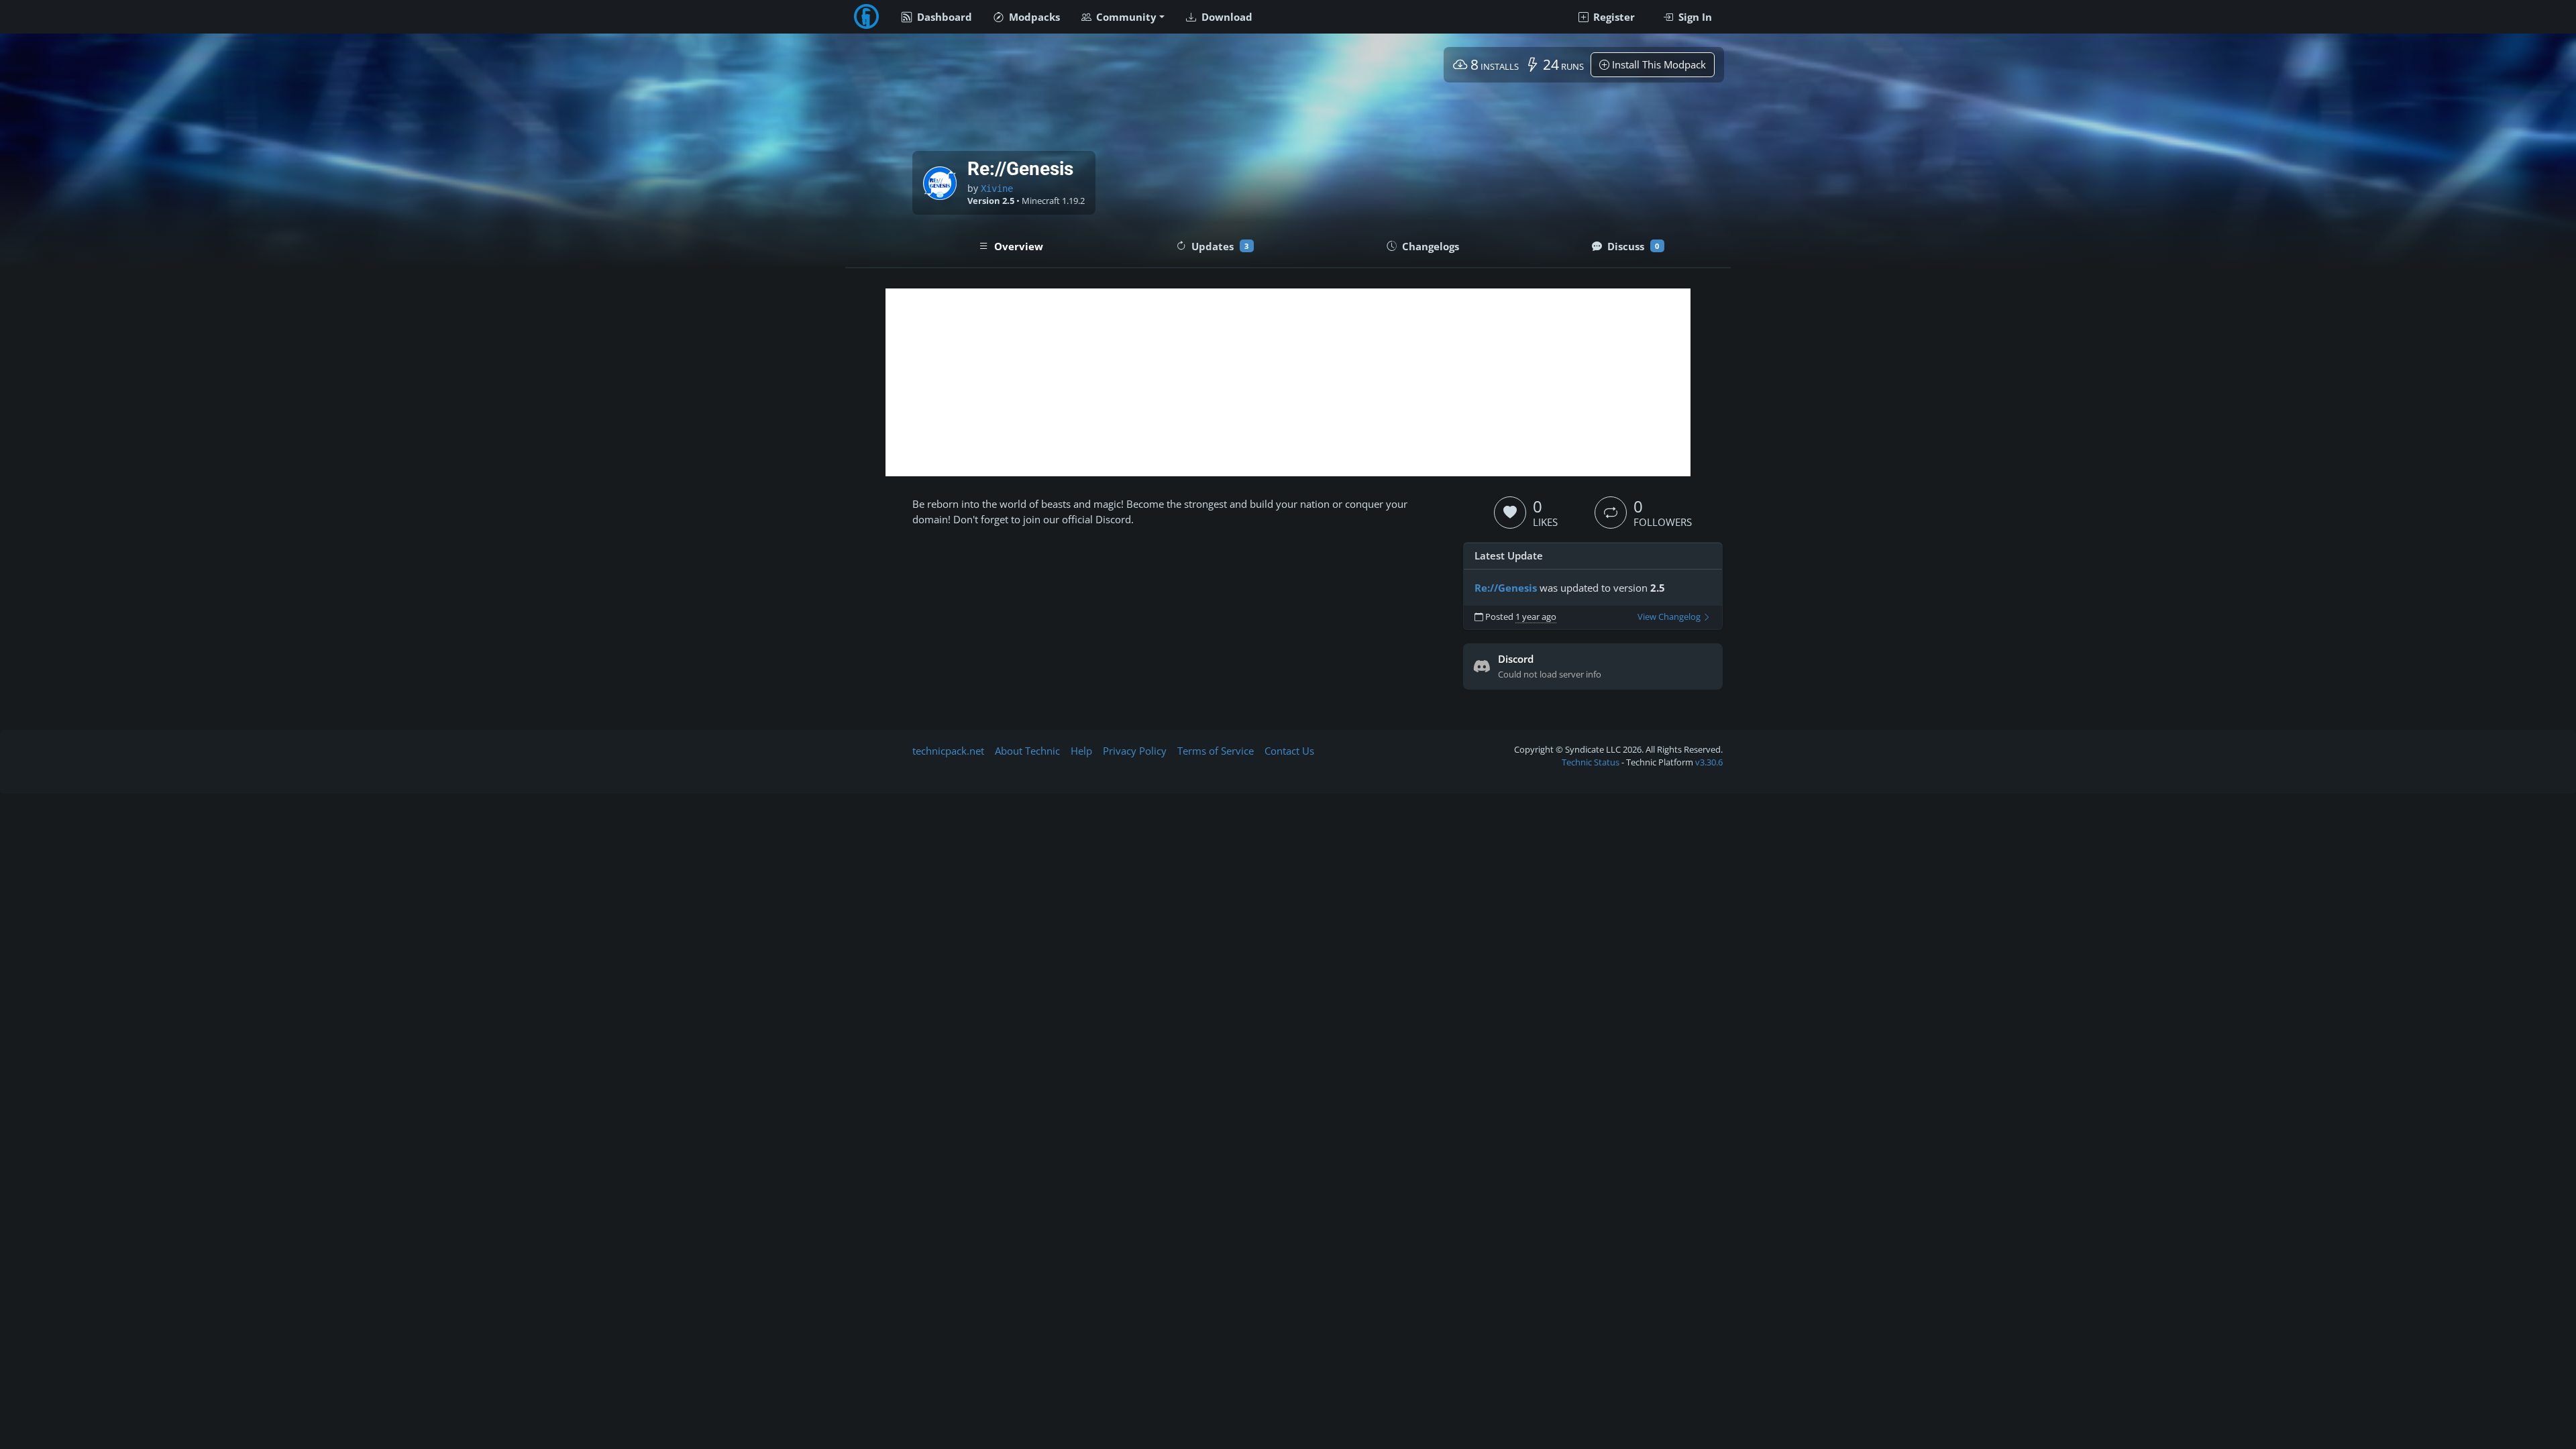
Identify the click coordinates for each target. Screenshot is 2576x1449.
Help (1081, 751)
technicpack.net (948, 751)
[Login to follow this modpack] (1611, 513)
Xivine (997, 189)
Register (1613, 17)
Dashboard (943, 17)
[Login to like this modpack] (1510, 513)
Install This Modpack (1658, 64)
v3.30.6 (1709, 762)
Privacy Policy (1135, 751)
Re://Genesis (1506, 588)
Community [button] (1125, 17)
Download (1226, 17)
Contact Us (1289, 751)
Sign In (1694, 17)
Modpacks (1033, 17)
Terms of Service (1216, 751)
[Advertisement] (1288, 382)
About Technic (1027, 751)
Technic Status (1591, 762)
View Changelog (1670, 617)
